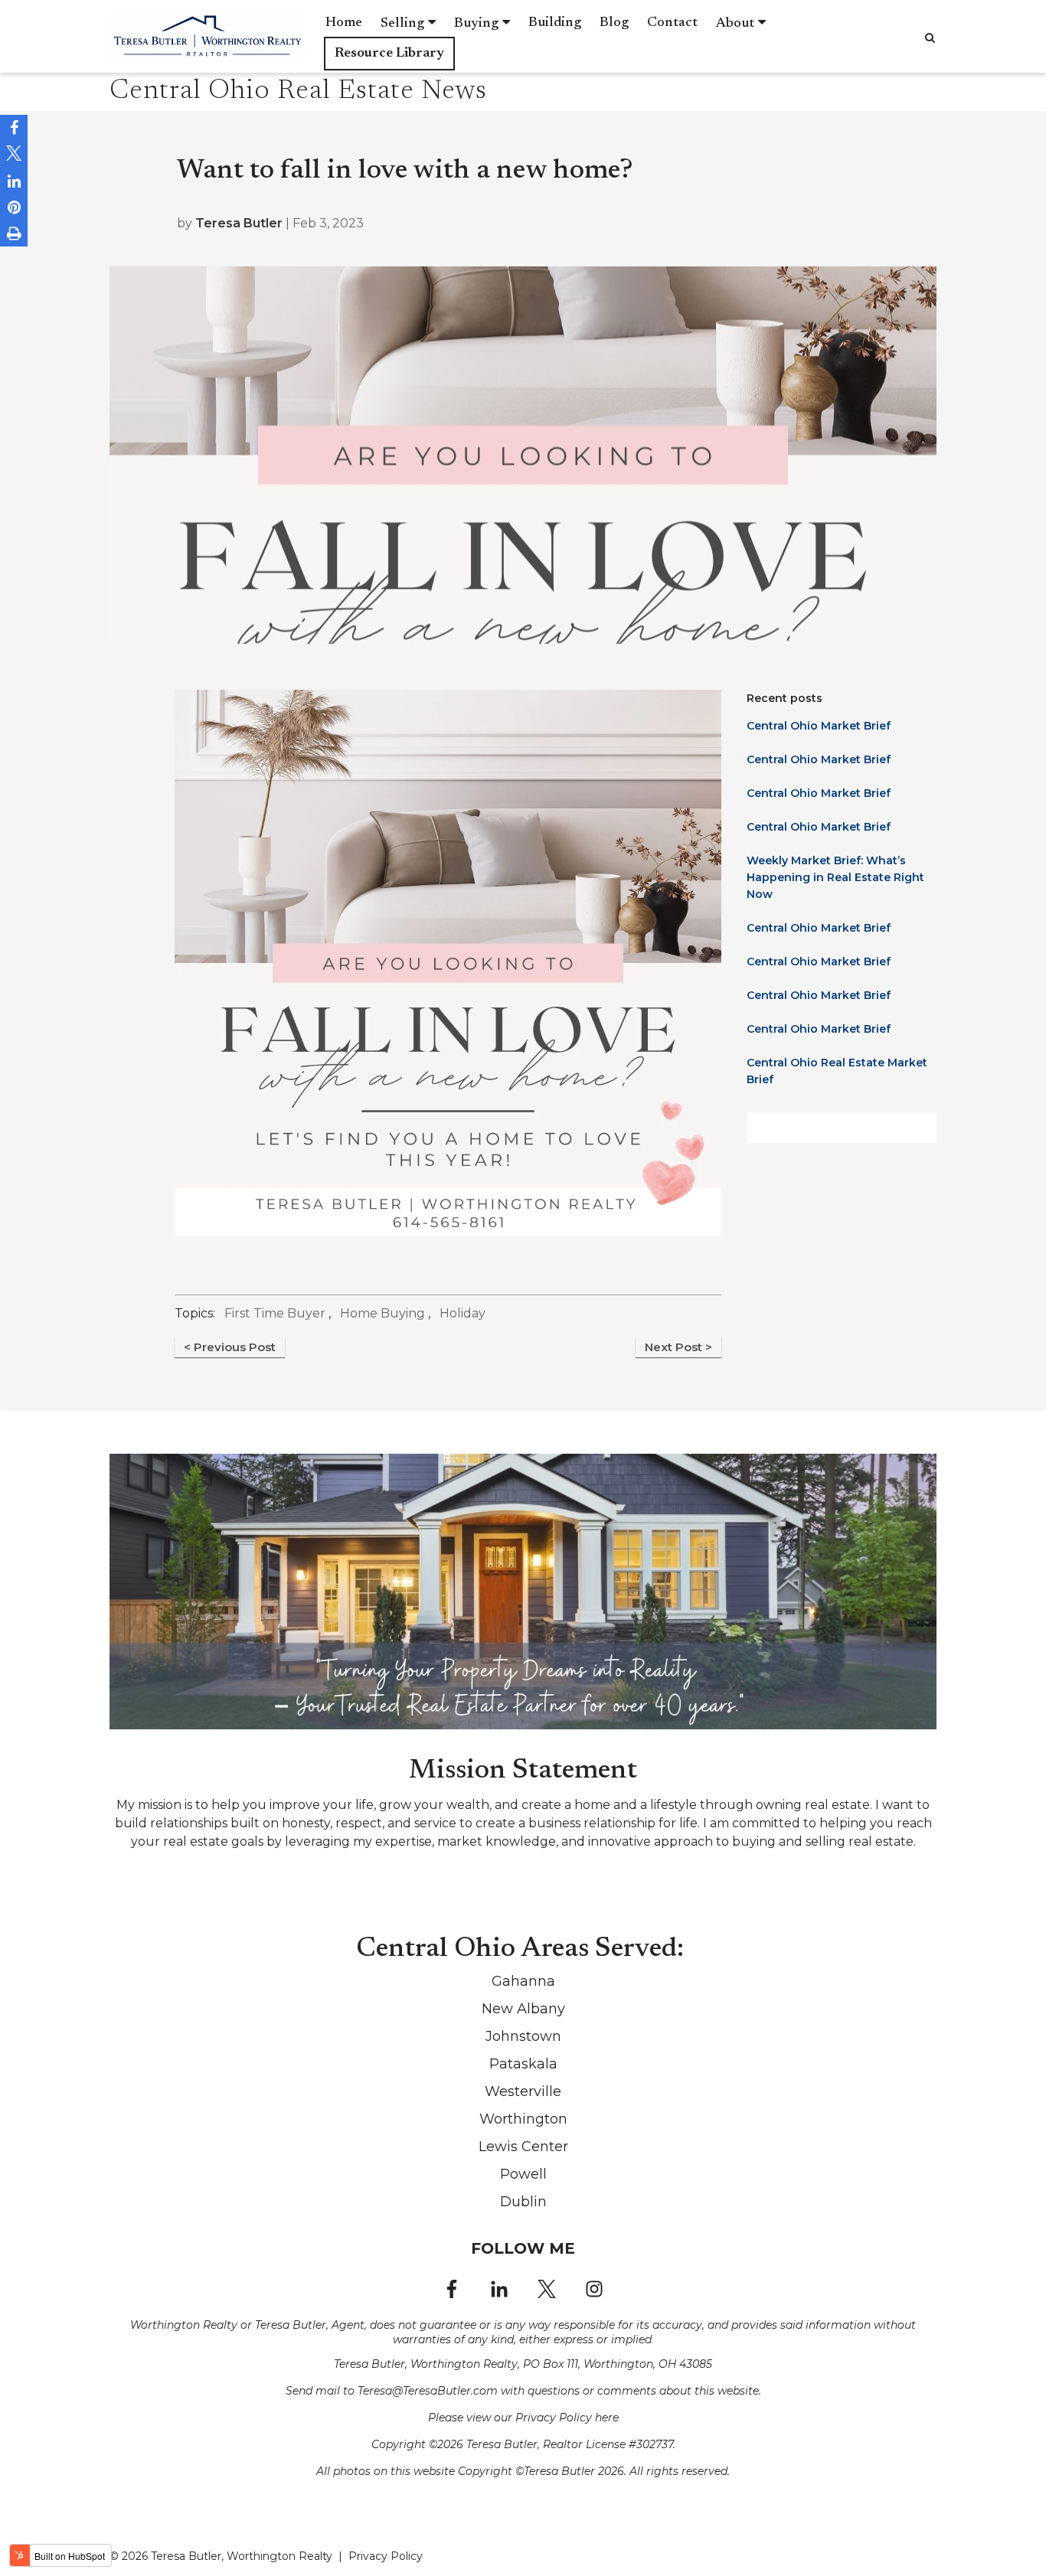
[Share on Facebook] (14, 128)
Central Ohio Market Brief (819, 726)
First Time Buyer (275, 1313)
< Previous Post (230, 1347)
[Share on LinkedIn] (14, 181)
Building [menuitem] (555, 23)
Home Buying (382, 1313)
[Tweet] (14, 155)
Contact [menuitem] (672, 23)
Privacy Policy (386, 2556)
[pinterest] (14, 207)
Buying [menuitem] (476, 24)
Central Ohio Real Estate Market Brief (837, 1071)
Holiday (463, 1313)
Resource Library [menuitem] (389, 54)
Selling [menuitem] (402, 24)
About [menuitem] (735, 24)
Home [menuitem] (344, 23)
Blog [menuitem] (614, 23)
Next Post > (678, 1347)
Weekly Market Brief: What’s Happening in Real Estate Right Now (835, 877)
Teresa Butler (239, 223)
